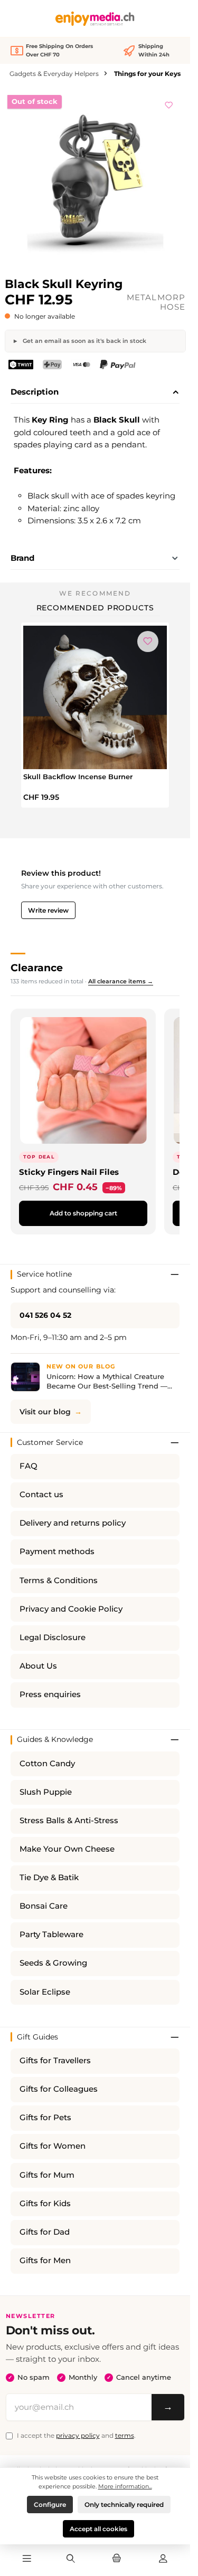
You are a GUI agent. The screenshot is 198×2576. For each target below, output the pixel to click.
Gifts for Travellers (55, 2061)
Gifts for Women (53, 2146)
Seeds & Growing (53, 1963)
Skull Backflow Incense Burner (78, 777)
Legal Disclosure (53, 1637)
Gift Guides (37, 2037)
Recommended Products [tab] (95, 608)
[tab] (95, 392)
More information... (125, 2486)
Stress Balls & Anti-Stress (69, 1821)
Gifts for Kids (45, 2204)
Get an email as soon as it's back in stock (84, 341)
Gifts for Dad (45, 2232)
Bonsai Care (44, 1906)
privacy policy (78, 2435)
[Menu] (27, 2559)
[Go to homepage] (95, 19)
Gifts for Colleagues (59, 2089)
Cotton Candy (47, 1764)
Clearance (37, 968)
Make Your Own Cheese (67, 1849)
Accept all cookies (98, 2529)
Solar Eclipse (45, 1992)
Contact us (41, 1495)
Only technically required (124, 2505)
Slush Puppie (46, 1792)
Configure (50, 2505)
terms (125, 2435)
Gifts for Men (45, 2261)
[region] (95, 180)
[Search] (71, 2559)
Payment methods (57, 1552)
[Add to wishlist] (169, 103)
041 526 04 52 (45, 1315)
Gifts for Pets (45, 2118)
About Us (38, 1666)
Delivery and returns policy (73, 1523)
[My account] (163, 2559)
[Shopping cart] (117, 2559)
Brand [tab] (22, 558)
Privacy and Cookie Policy (71, 1609)
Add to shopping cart (83, 1213)
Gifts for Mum (47, 2175)
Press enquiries (50, 1694)
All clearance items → (121, 981)
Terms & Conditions (59, 1581)
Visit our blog (45, 1412)
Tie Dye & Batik (49, 1878)
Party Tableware (51, 1935)
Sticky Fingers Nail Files (69, 1172)
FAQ (29, 1466)
